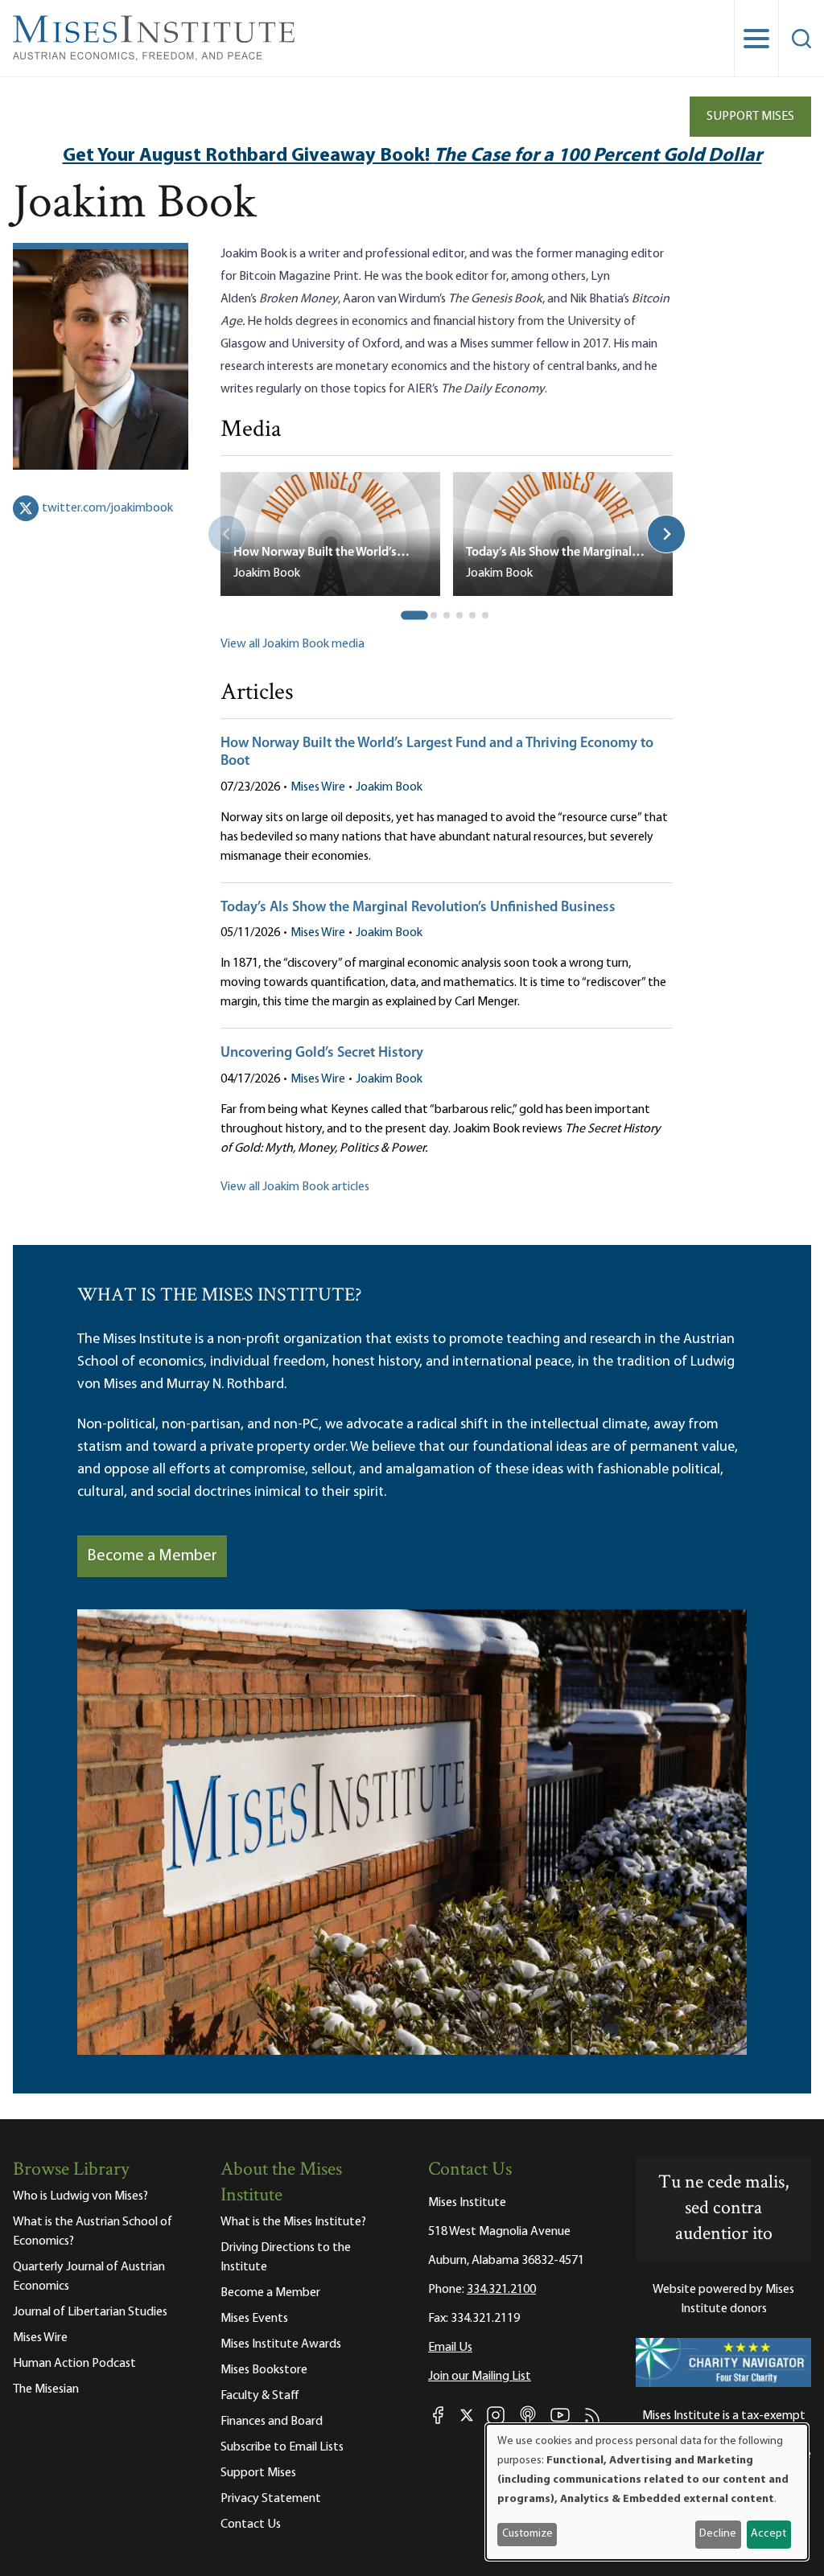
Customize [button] (527, 2534)
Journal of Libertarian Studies (90, 2312)
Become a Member (152, 1556)
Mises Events (254, 2319)
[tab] (414, 615)
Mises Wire (318, 787)
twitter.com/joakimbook (107, 508)
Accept (768, 2534)
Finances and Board (272, 2422)
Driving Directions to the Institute (286, 2258)
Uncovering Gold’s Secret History (322, 1054)
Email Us (450, 2348)
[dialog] (647, 2492)
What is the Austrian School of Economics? (93, 2232)
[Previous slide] (227, 534)
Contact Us (251, 2525)
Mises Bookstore (264, 2370)
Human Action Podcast (74, 2364)
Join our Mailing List (480, 2377)
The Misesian (46, 2389)
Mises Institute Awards (281, 2344)
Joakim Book (389, 787)
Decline (718, 2534)
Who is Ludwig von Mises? (80, 2196)
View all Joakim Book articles (295, 1187)
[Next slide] (666, 534)
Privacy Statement (271, 2499)
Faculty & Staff (260, 2396)
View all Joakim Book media (293, 644)
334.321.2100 (501, 2290)
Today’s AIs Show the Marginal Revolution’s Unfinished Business (418, 908)
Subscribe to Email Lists (282, 2447)
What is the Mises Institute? (293, 2222)
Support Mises (750, 117)
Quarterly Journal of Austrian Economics (89, 2277)
